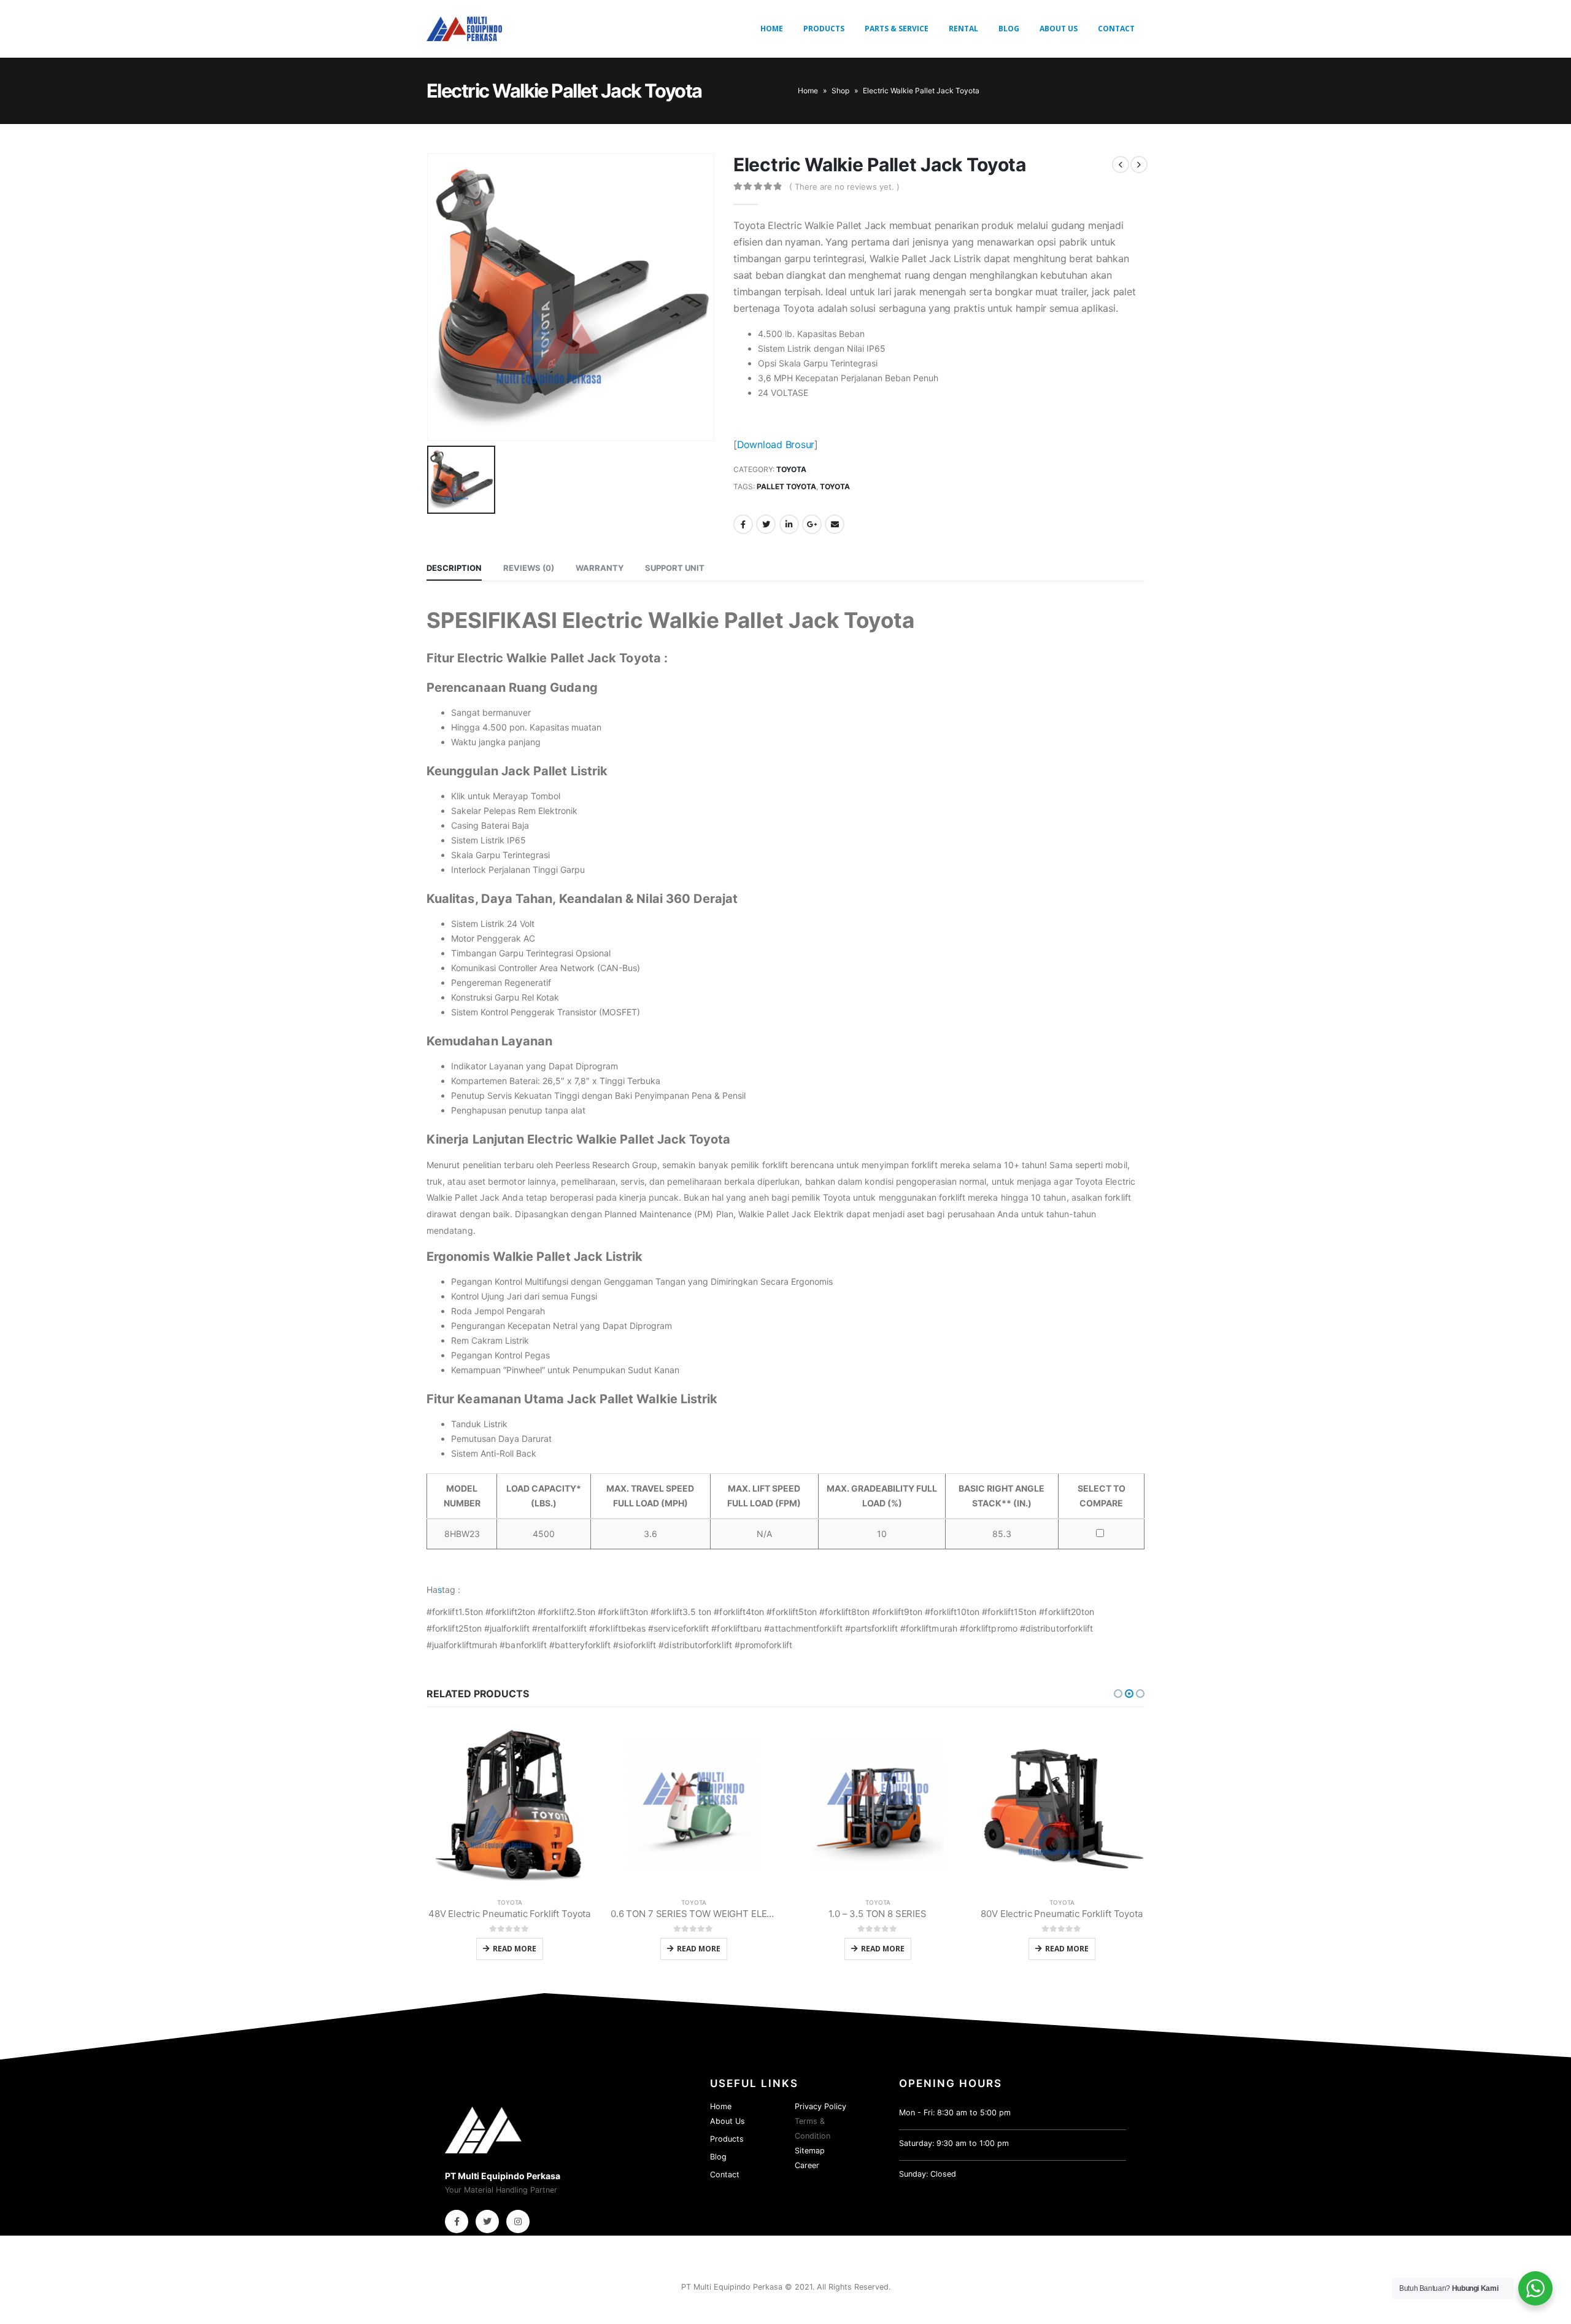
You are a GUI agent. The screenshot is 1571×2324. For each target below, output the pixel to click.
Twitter (766, 524)
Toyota (791, 469)
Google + (812, 524)
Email (835, 524)
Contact (1116, 29)
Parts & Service (897, 29)
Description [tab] (454, 568)
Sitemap (810, 2151)
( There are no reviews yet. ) (844, 187)
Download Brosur (776, 445)
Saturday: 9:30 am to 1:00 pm (954, 2143)
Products (824, 29)
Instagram (518, 2221)
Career (807, 2165)
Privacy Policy (820, 2106)
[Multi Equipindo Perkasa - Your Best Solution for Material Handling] (464, 29)
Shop (840, 91)
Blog (1009, 29)
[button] (1118, 1694)
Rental (963, 29)
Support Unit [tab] (675, 568)
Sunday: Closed (928, 2174)
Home (772, 29)
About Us (1059, 29)
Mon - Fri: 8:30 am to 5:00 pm (955, 2113)
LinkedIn (789, 524)
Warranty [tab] (600, 568)
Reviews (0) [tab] (529, 568)
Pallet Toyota (786, 486)
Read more (515, 1949)
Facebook (743, 524)
